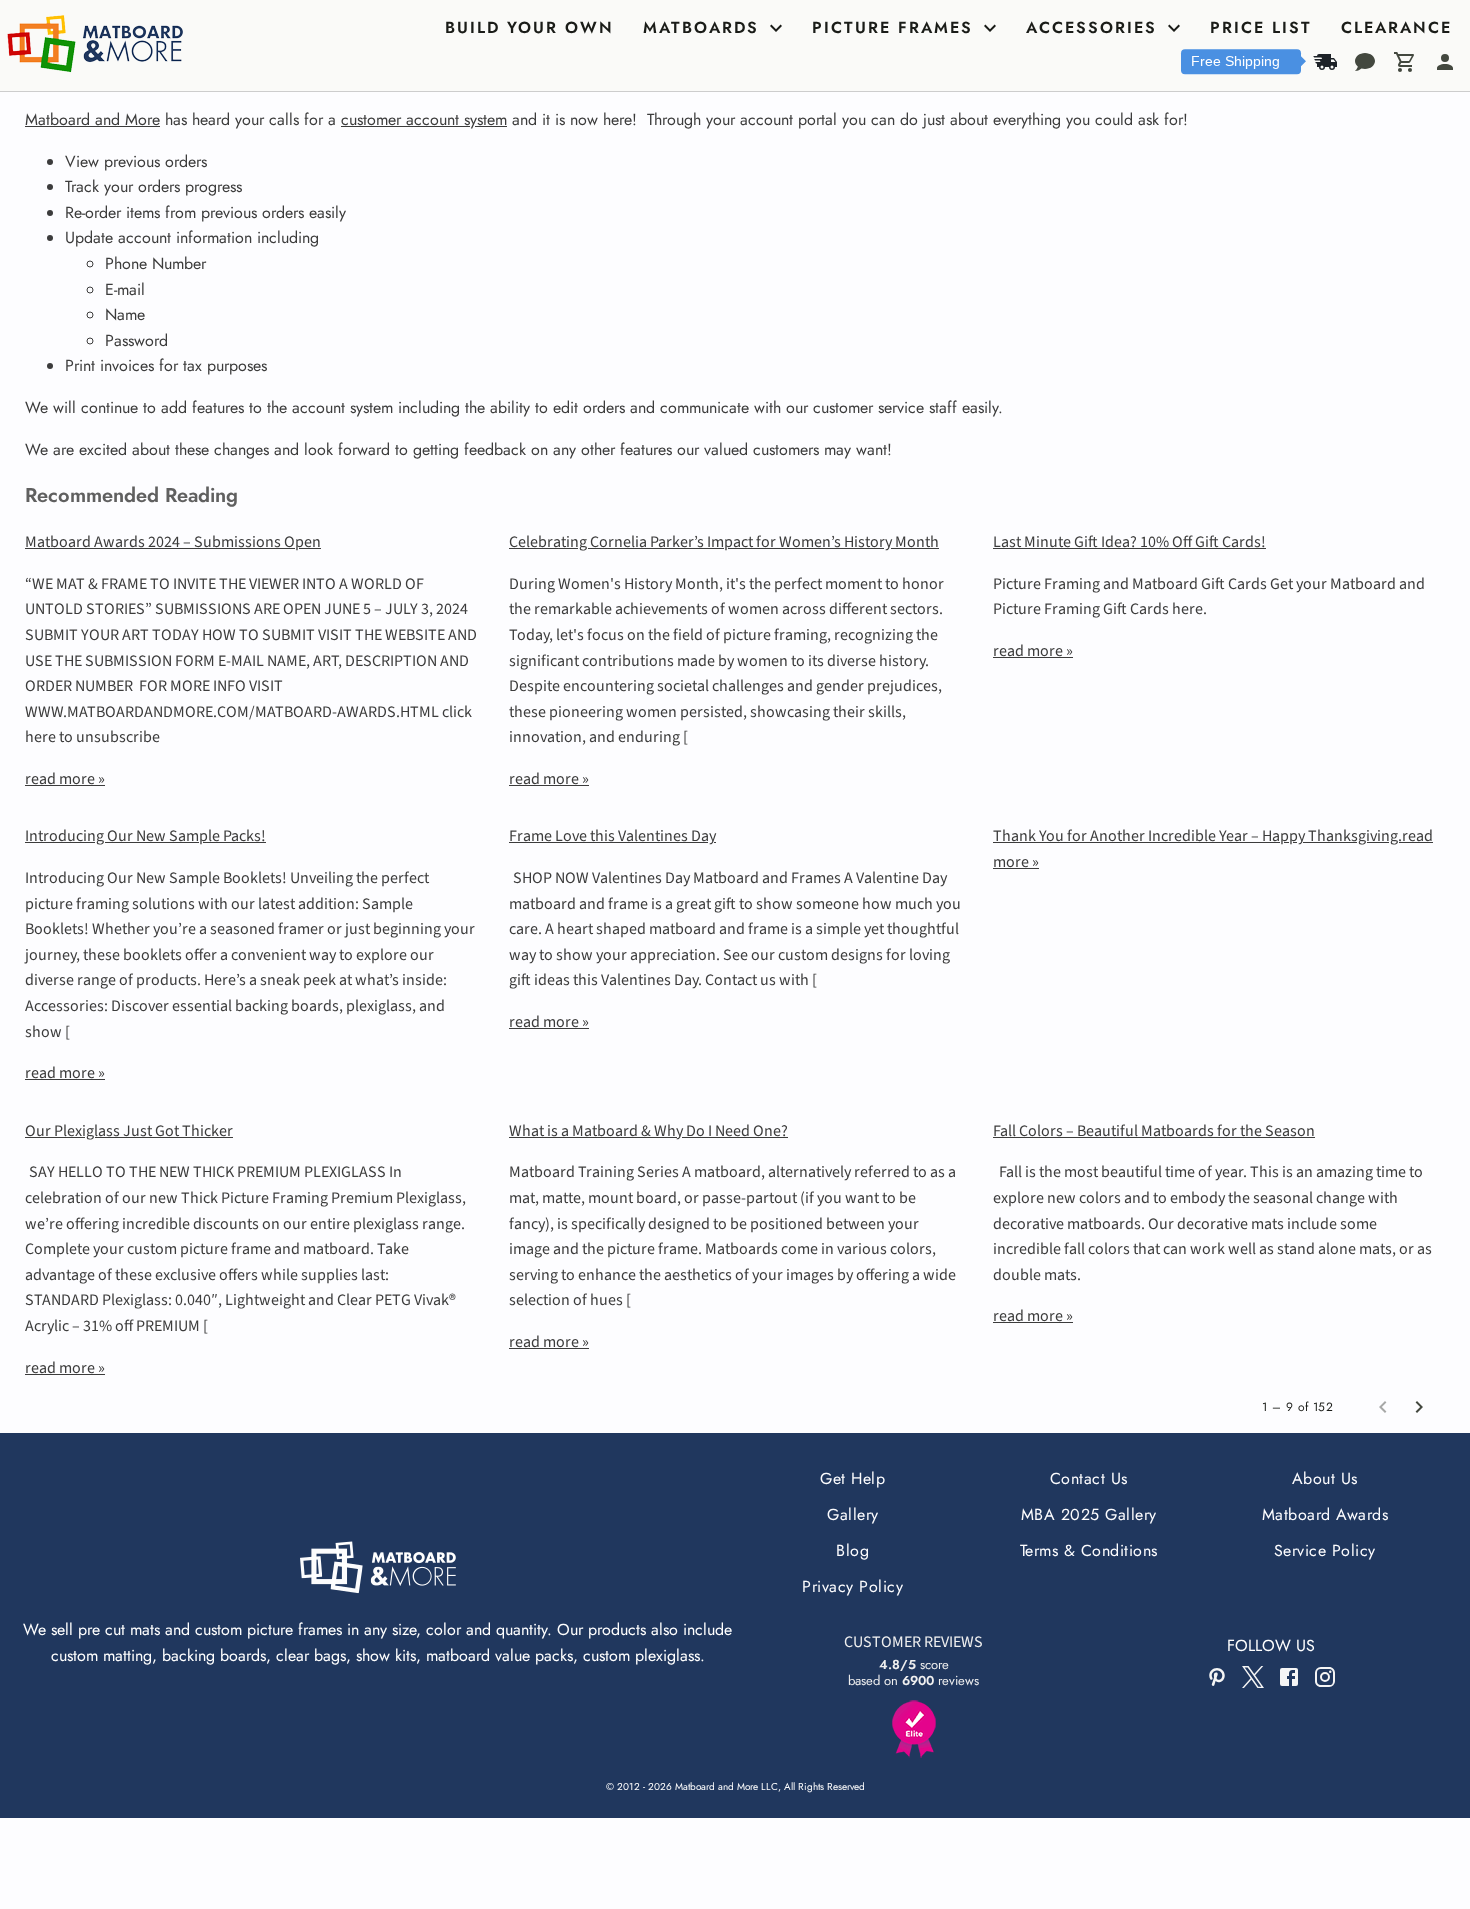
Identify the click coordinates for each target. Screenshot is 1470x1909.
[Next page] (1419, 1407)
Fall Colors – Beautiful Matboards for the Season (1154, 1131)
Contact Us (1089, 1478)
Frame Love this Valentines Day (612, 836)
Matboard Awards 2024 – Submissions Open (173, 542)
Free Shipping (1235, 61)
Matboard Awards (1325, 1514)
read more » (65, 779)
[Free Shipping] (1325, 62)
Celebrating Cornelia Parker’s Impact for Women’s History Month (724, 542)
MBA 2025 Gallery (1089, 1514)
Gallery (852, 1514)
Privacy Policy (852, 1586)
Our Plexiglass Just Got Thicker (129, 1131)
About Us (1325, 1478)
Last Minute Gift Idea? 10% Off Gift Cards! (1129, 542)
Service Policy (1325, 1550)
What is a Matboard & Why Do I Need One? (648, 1131)
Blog (852, 1550)
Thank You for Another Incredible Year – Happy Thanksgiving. (1197, 836)
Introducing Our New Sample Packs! (145, 836)
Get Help (852, 1478)
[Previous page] (1383, 1407)
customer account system (424, 119)
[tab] (532, 28)
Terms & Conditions (1089, 1550)
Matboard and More (92, 119)
